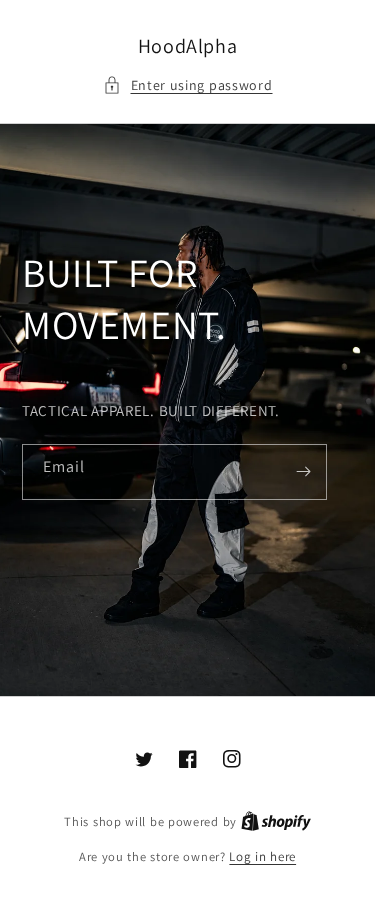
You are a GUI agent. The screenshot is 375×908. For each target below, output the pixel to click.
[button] (188, 85)
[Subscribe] (304, 472)
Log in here (262, 856)
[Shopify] (276, 821)
